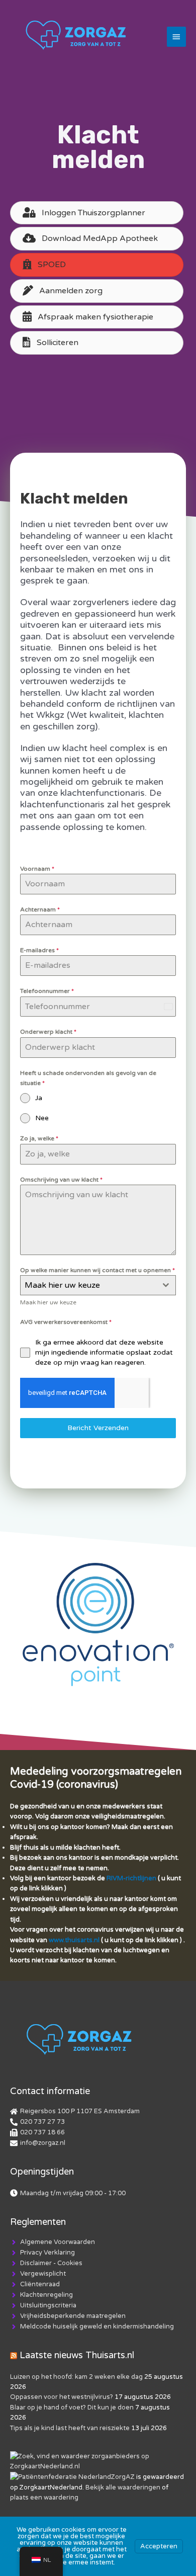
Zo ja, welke (39, 1138)
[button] (97, 265)
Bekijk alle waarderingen (123, 2487)
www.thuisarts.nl (74, 1940)
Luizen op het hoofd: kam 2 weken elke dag (76, 2377)
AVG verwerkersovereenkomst (66, 1322)
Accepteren (159, 2546)
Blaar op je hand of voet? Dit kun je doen (72, 2407)
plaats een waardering (44, 2498)
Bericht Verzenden (98, 1428)
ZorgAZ (123, 2477)
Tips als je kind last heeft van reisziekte (70, 2428)
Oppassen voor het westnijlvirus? (62, 2397)
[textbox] (88, 1285)
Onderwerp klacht (48, 1032)
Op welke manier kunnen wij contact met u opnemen (97, 1270)
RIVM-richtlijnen (131, 1878)
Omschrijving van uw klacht (61, 1180)
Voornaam (37, 869)
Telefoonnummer (47, 991)
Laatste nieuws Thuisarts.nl (77, 2355)
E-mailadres (39, 950)
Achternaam (40, 909)
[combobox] (98, 1285)
